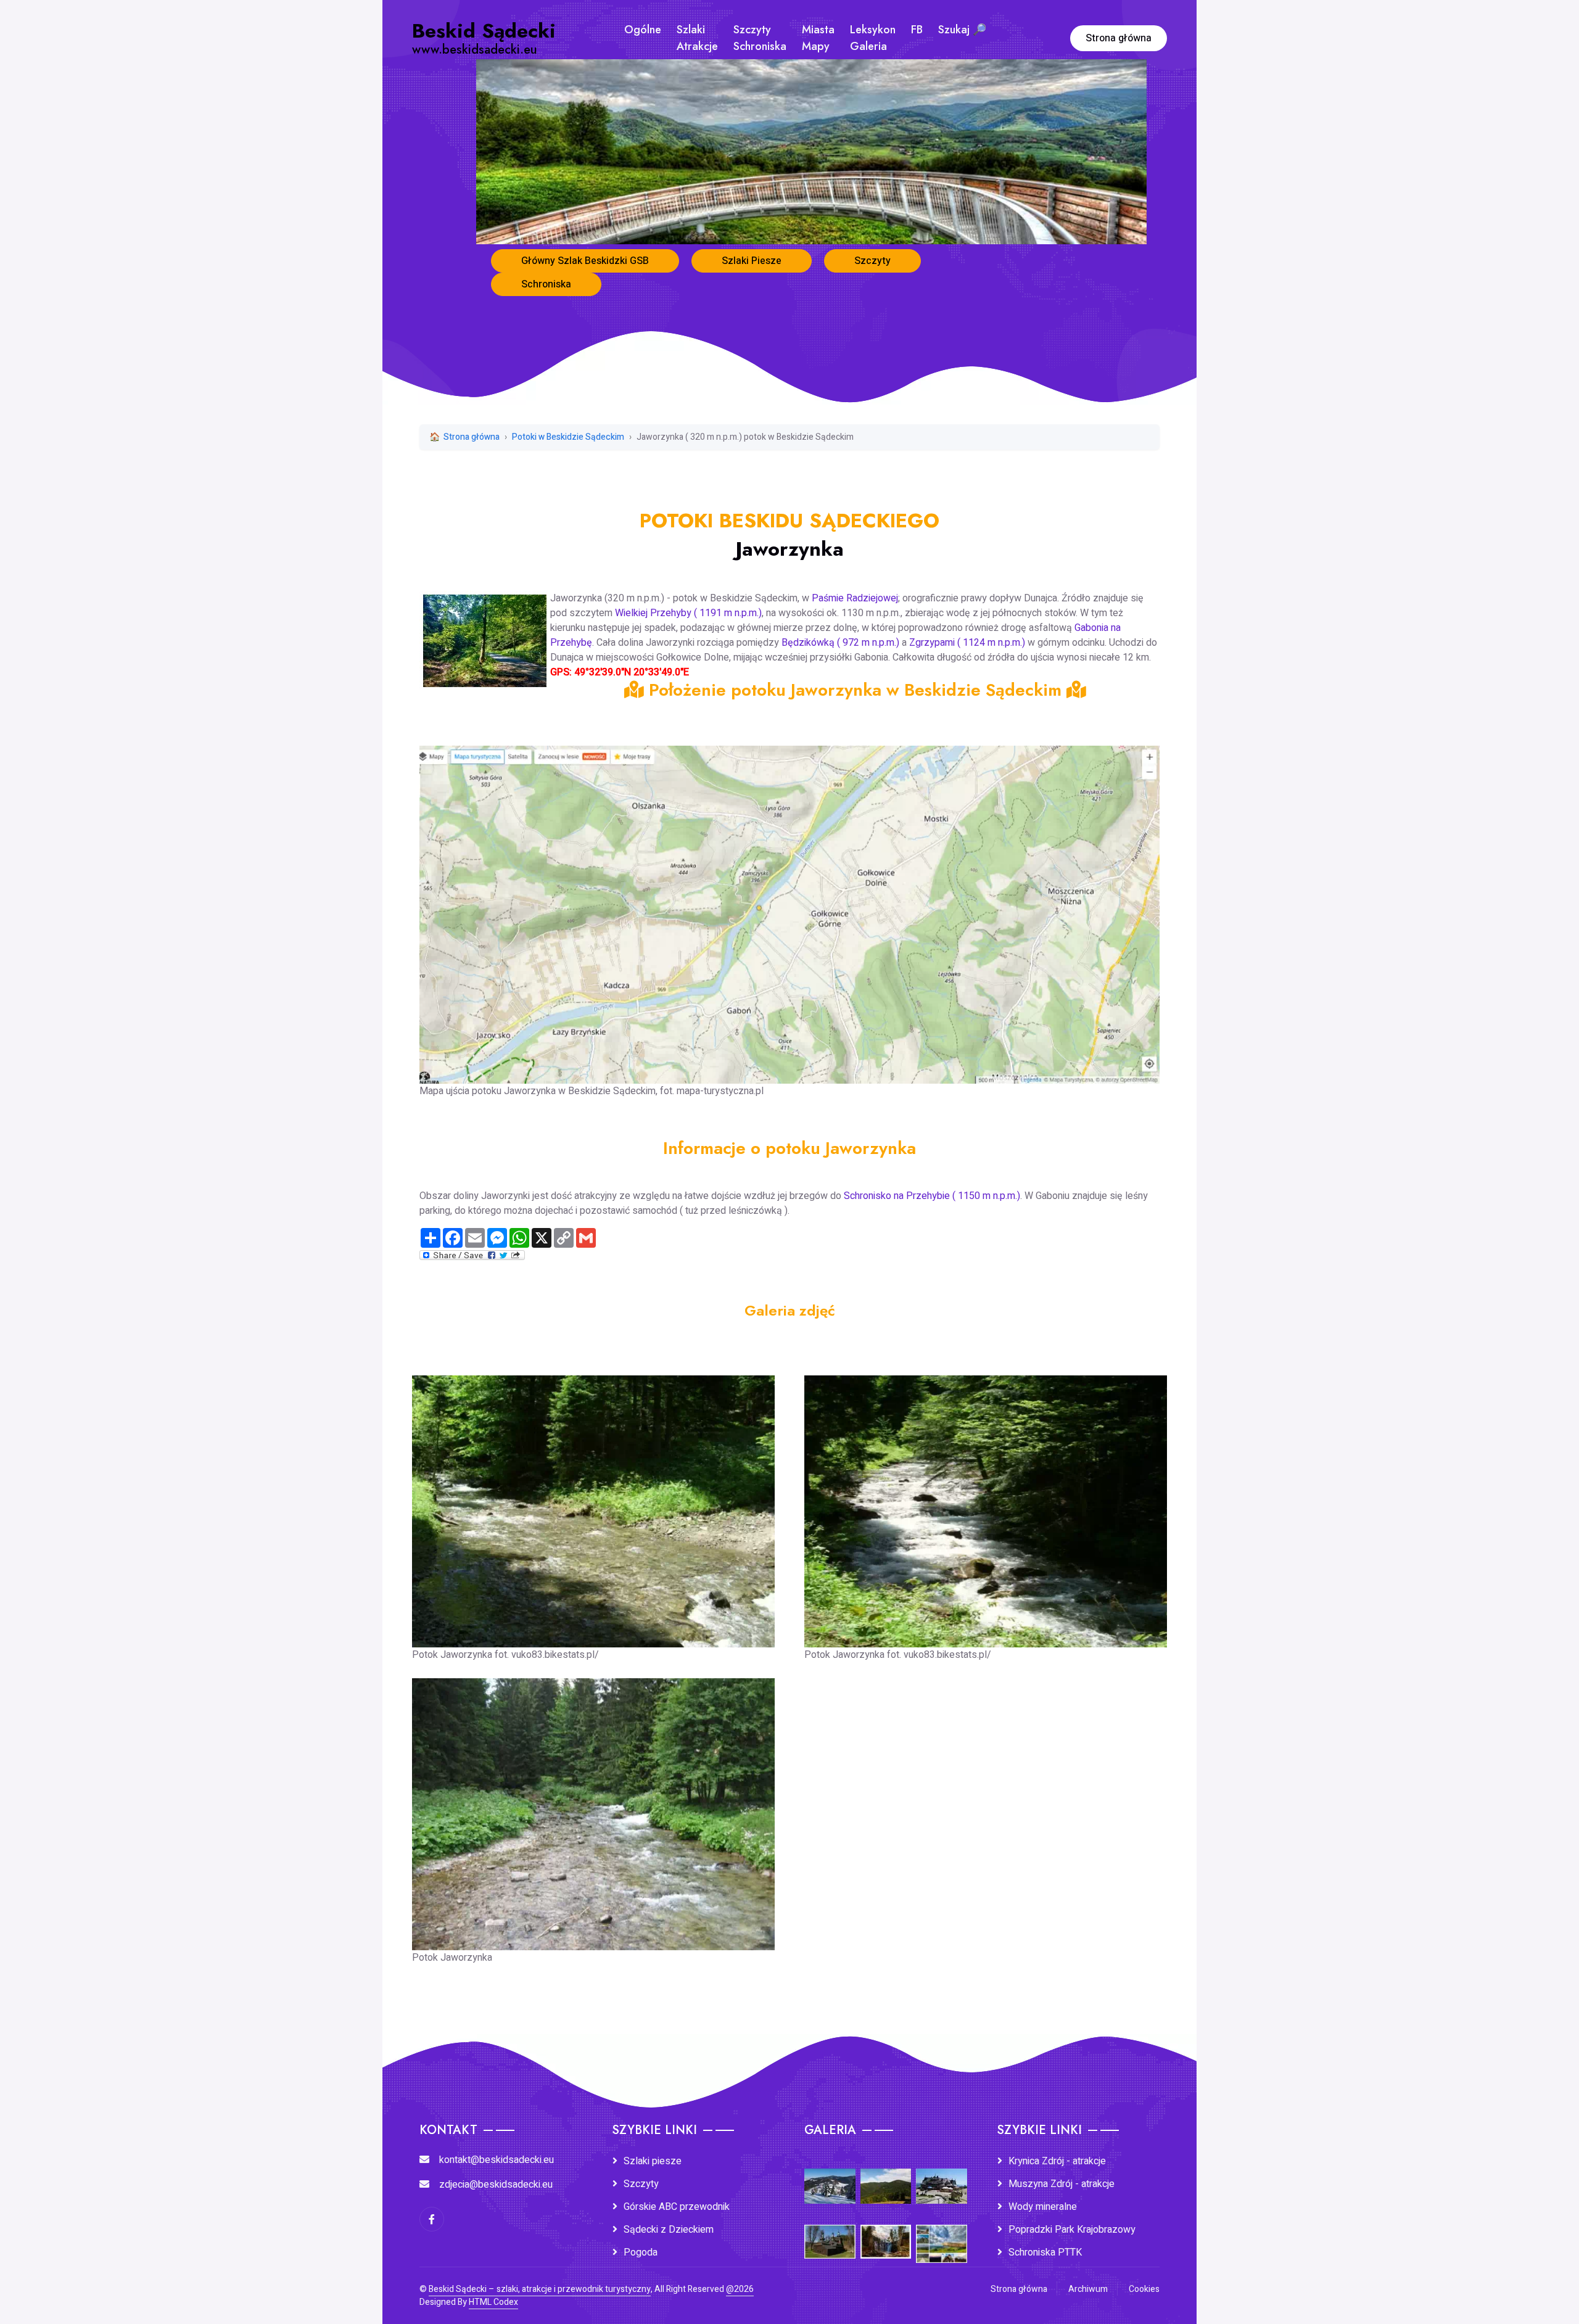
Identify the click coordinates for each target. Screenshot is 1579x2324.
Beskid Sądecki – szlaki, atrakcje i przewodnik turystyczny (540, 2289)
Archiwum (1088, 2289)
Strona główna (1119, 38)
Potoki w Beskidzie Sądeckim (568, 437)
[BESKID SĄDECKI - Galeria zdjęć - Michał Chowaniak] (886, 2233)
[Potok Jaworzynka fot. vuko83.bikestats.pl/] (593, 1502)
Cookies (1144, 2289)
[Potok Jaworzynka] (593, 1805)
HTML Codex (493, 2302)
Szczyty (872, 261)
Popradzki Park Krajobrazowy (1072, 2230)
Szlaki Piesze (752, 261)
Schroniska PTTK (1045, 2252)
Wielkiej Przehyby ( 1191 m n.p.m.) (688, 613)
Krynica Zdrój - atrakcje (1057, 2161)
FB (917, 30)
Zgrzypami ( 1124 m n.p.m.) (967, 643)
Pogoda (641, 2252)
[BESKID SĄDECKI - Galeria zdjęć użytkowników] (942, 2236)
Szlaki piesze (653, 2161)
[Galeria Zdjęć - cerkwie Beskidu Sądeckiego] (830, 2233)
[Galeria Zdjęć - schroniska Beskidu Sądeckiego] (942, 2178)
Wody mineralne (1043, 2207)
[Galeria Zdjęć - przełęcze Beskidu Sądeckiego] (830, 2178)
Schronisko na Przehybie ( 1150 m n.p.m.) (932, 1196)
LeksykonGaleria (873, 38)
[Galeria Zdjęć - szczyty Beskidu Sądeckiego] (886, 2178)
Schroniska (546, 284)
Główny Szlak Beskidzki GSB (585, 261)
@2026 (740, 2289)
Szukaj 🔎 (962, 30)
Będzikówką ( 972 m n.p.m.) (840, 643)
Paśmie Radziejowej (855, 598)
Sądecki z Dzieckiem (669, 2230)
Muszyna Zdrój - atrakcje (1062, 2184)
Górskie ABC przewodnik (677, 2207)
